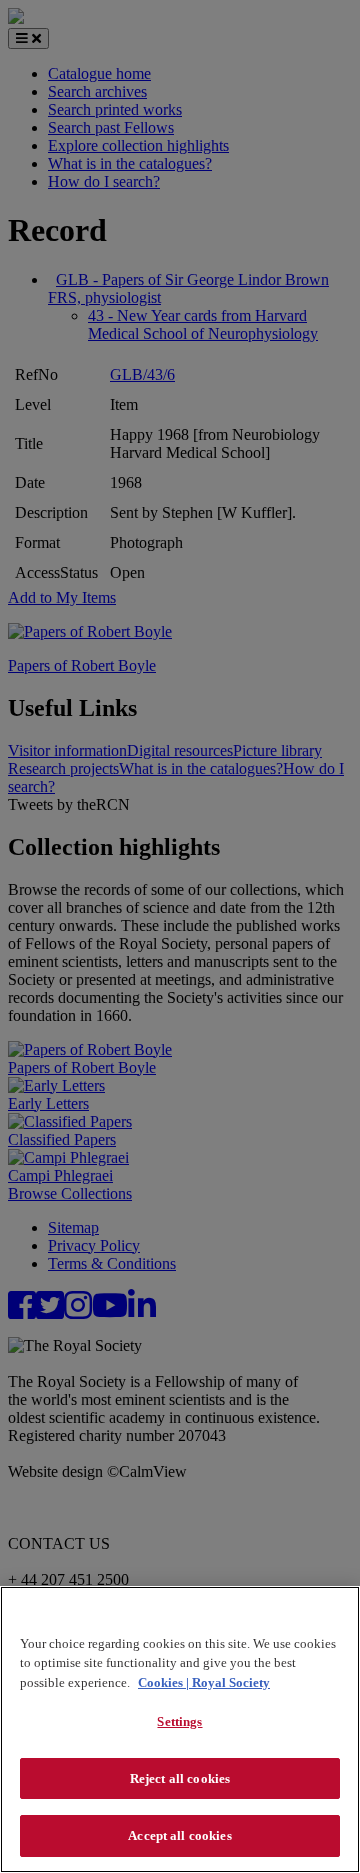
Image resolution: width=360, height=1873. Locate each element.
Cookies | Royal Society (204, 1682)
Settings (179, 1721)
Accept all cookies (179, 1835)
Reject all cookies (180, 1778)
